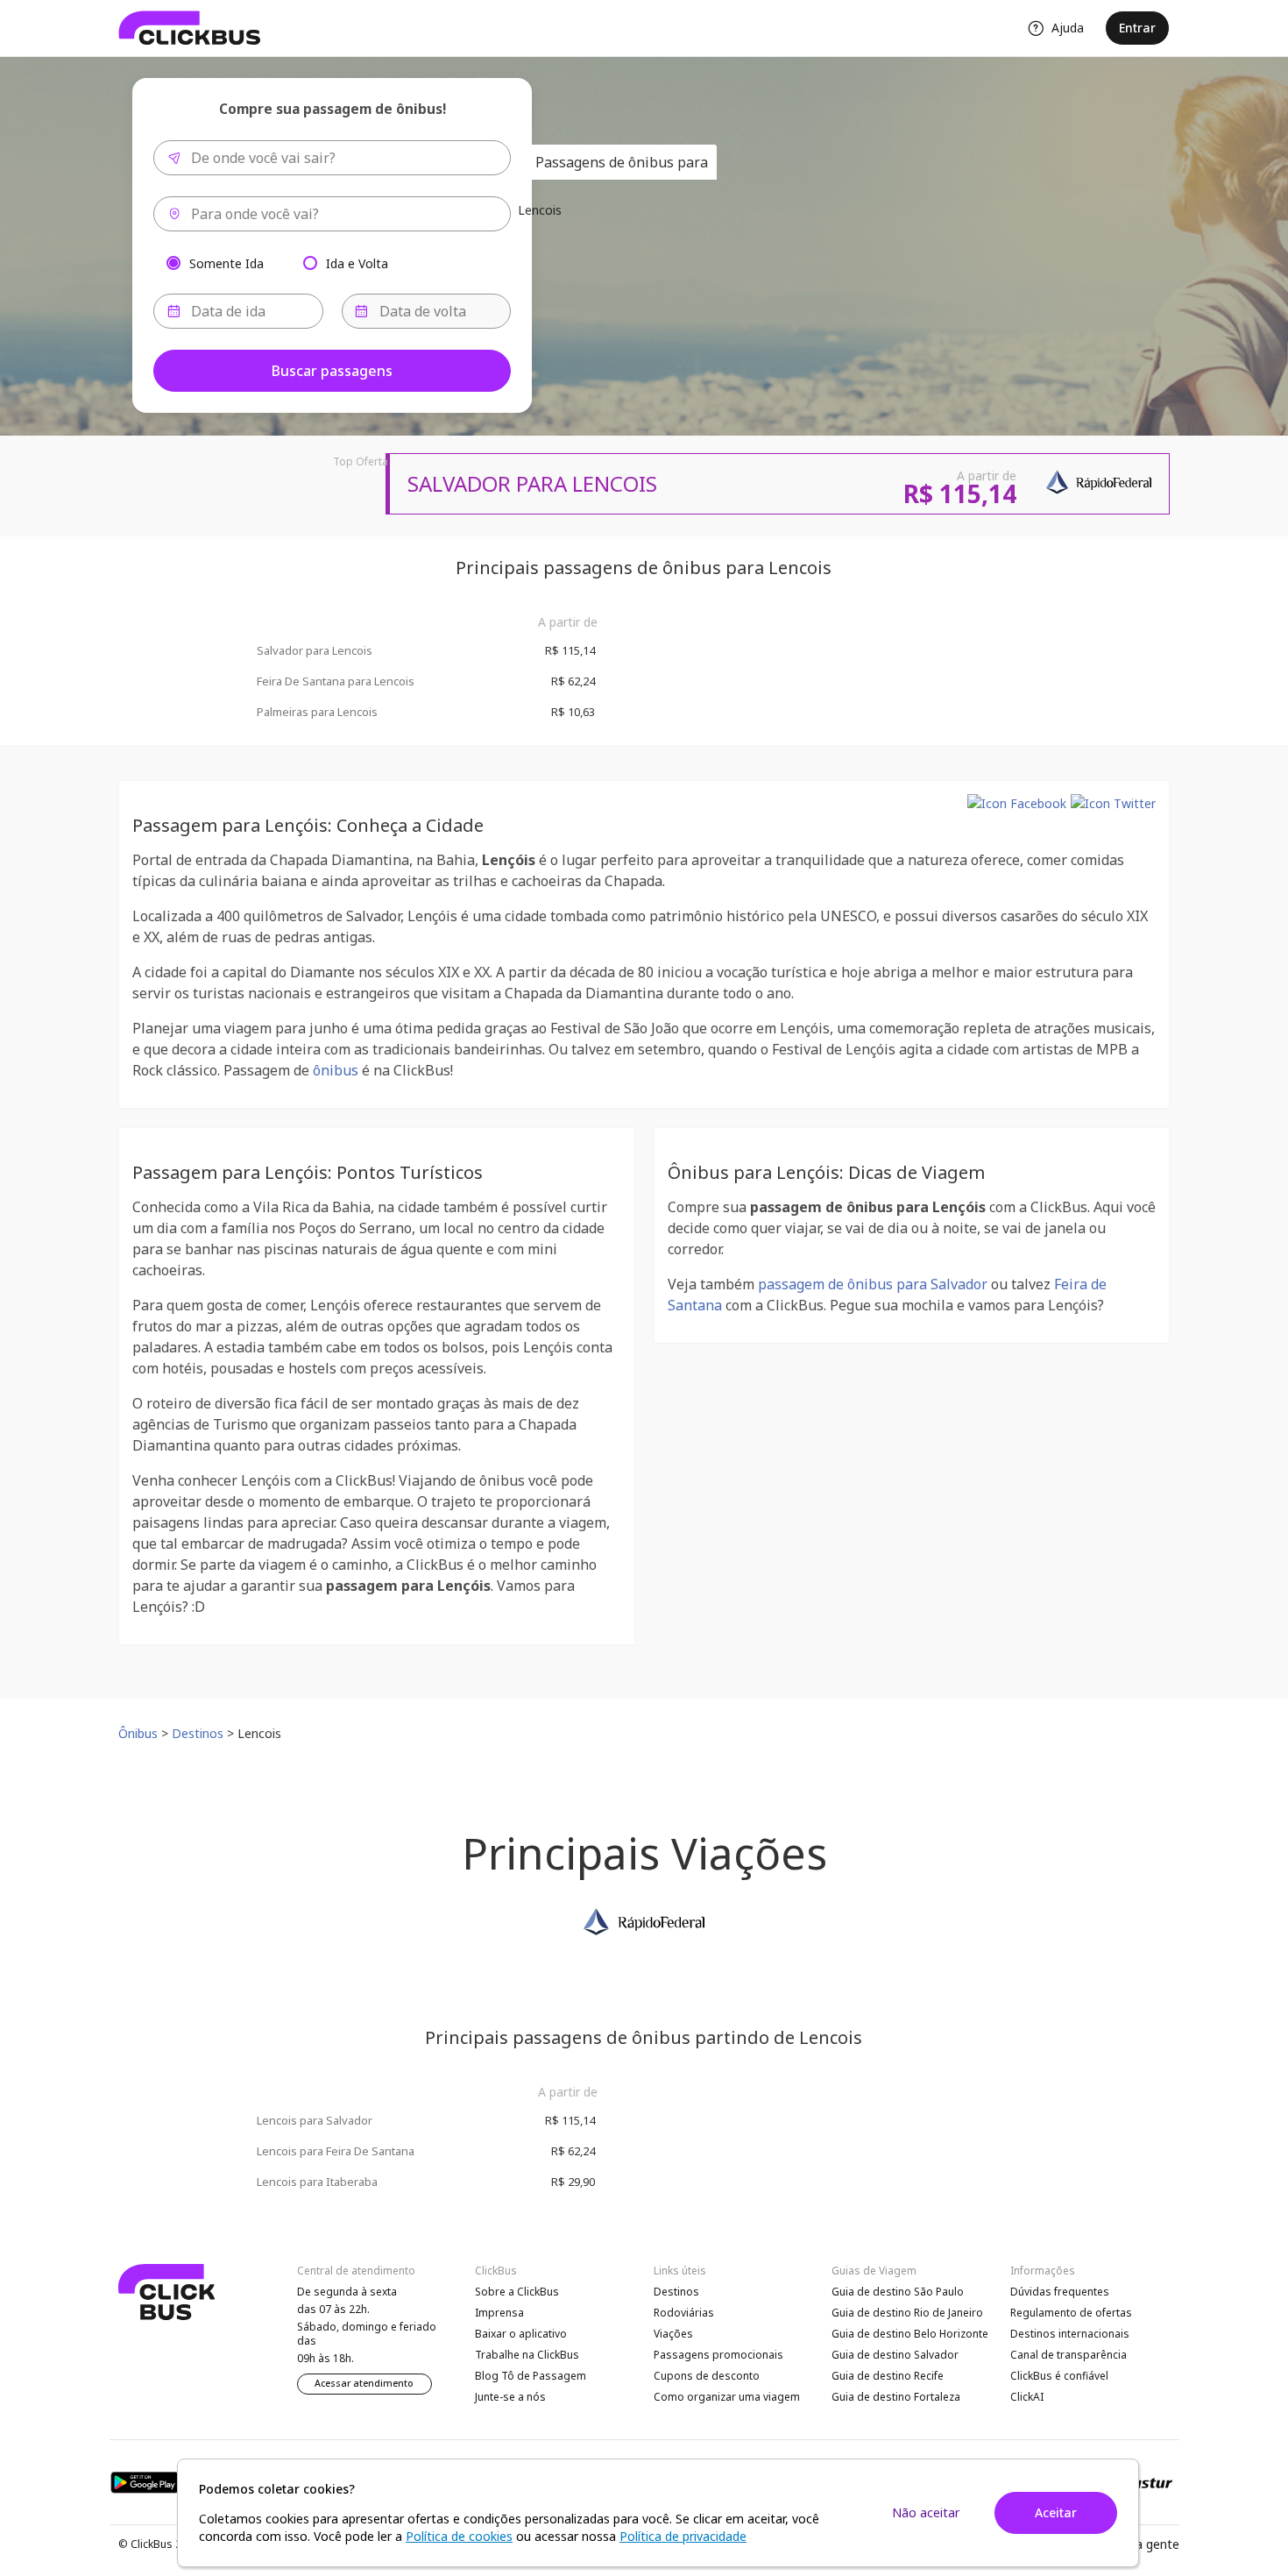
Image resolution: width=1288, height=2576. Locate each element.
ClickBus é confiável (1059, 2376)
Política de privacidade (683, 2536)
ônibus (336, 1070)
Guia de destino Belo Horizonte (910, 2334)
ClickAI (1027, 2397)
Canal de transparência (1069, 2355)
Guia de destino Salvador (895, 2355)
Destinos (676, 2292)
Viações (673, 2334)
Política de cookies (459, 2536)
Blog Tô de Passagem (531, 2376)
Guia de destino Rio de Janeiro (907, 2313)
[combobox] (332, 158)
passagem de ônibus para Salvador (873, 1284)
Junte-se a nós (510, 2397)
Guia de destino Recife (888, 2376)
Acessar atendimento (364, 2383)
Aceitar (1056, 2512)
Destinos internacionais (1070, 2334)
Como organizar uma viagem (727, 2397)
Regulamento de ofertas (1071, 2313)
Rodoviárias (684, 2313)
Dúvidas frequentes (1060, 2292)
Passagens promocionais (718, 2355)
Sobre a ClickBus (517, 2292)
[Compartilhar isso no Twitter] (1113, 803)
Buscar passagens (332, 371)
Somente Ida (226, 263)
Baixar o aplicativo (521, 2334)
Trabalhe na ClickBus (527, 2355)
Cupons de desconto (707, 2376)
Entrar (1137, 28)
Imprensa (499, 2313)
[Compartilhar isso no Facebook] (1017, 803)
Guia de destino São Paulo (898, 2292)
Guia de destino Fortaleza (896, 2397)
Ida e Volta (357, 263)
